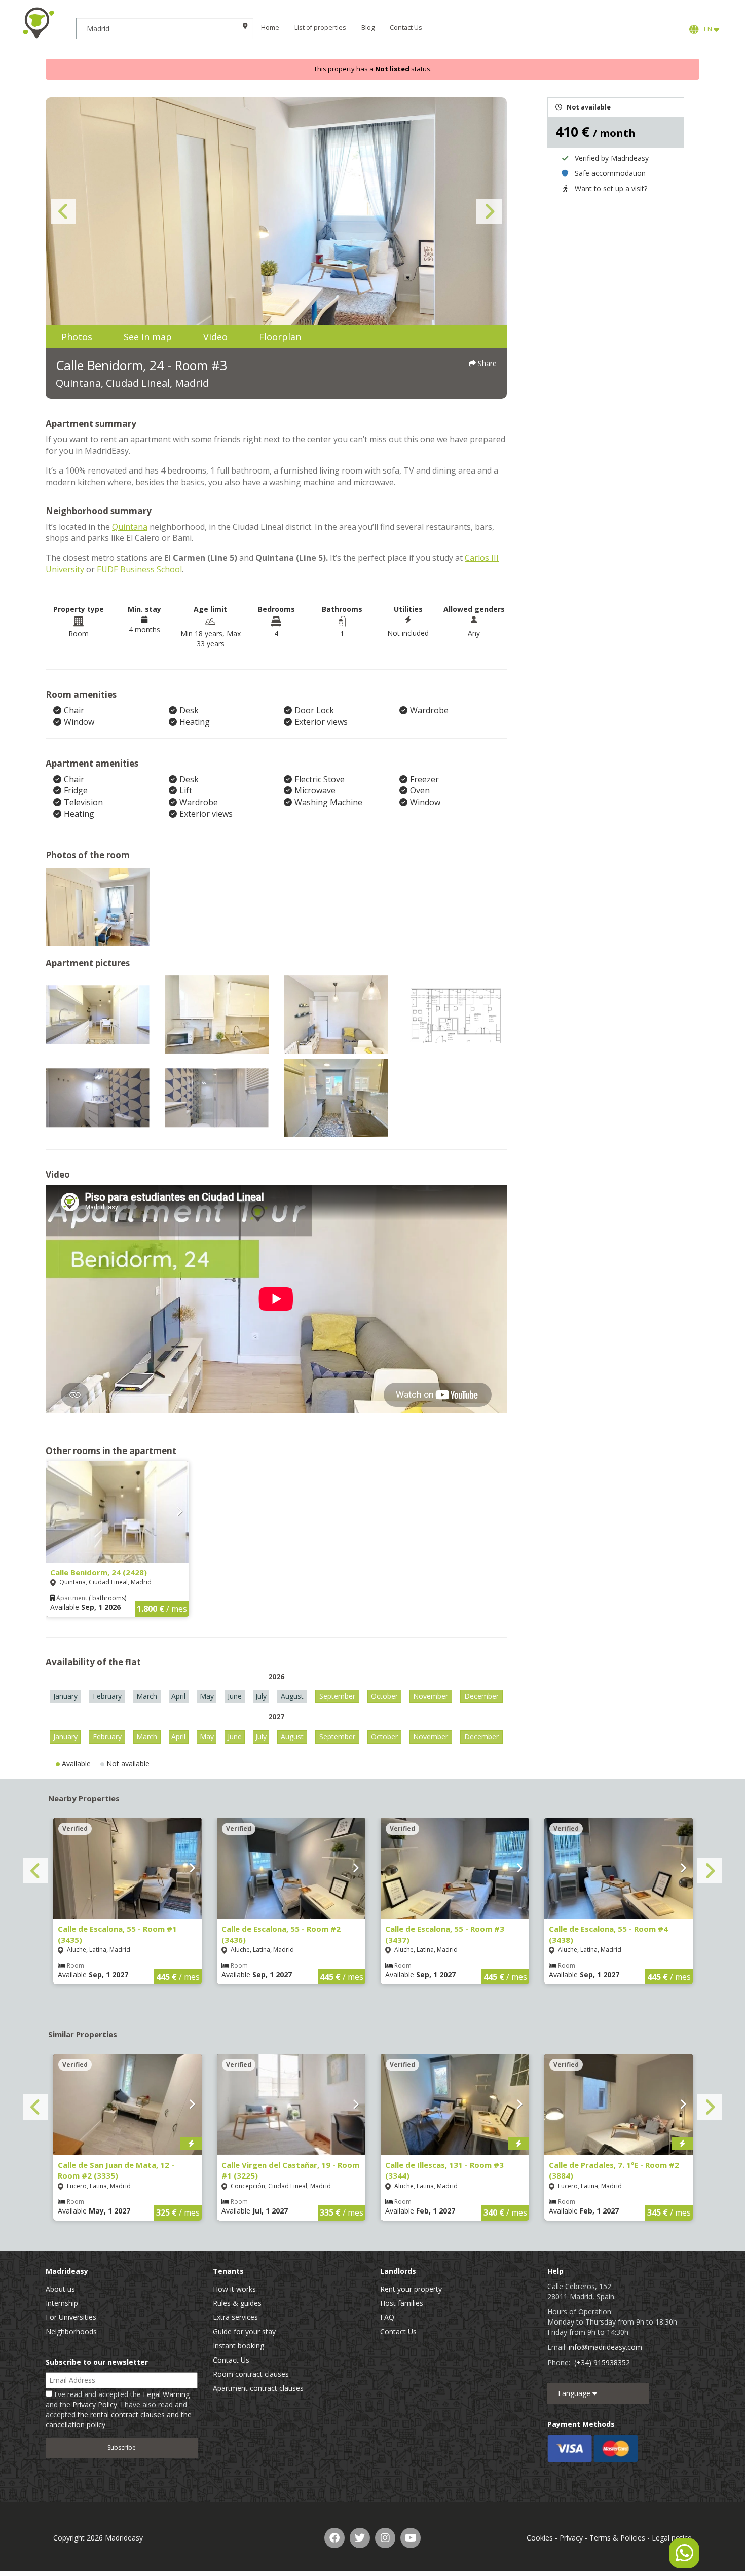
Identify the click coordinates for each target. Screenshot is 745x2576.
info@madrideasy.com (605, 2347)
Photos (77, 337)
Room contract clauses (251, 2374)
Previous (63, 211)
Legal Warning (166, 2394)
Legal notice (672, 2538)
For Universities (71, 2317)
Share (486, 363)
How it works (234, 2289)
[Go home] (38, 23)
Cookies (540, 2538)
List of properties (320, 28)
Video (215, 337)
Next (489, 211)
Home (270, 28)
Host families (402, 2303)
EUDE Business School (139, 569)
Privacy (571, 2538)
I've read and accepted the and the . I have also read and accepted (119, 2409)
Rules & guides (237, 2303)
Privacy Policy (95, 2404)
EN (707, 29)
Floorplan (280, 337)
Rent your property (411, 2289)
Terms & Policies (617, 2538)
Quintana (130, 527)
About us (60, 2289)
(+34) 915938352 (602, 2362)
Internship (62, 2303)
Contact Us (406, 28)
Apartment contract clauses (258, 2388)
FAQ (387, 2317)
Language (575, 2393)
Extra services (235, 2317)
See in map (148, 337)
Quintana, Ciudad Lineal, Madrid (132, 383)
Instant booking (238, 2346)
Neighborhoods (71, 2331)
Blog (368, 28)
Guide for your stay (244, 2331)
